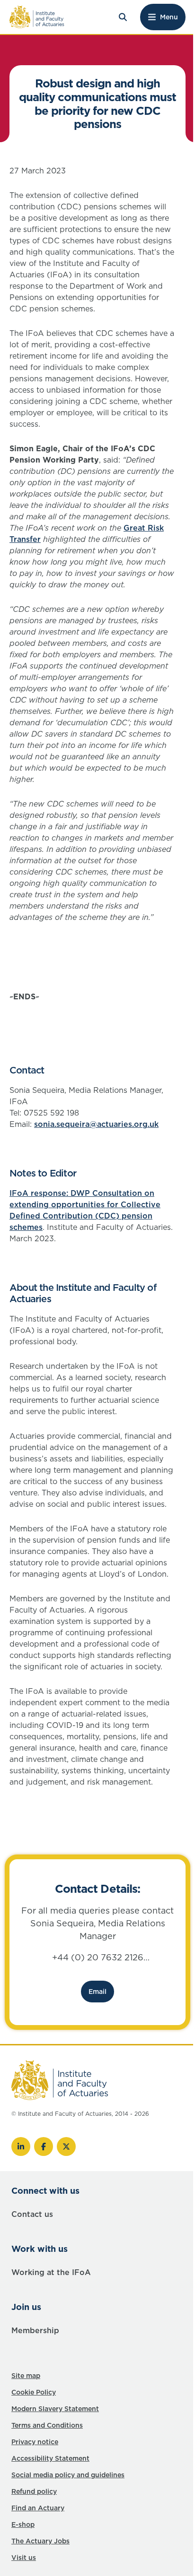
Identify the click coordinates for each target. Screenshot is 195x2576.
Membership (35, 2330)
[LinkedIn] (21, 2147)
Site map (26, 2376)
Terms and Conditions (47, 2425)
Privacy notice (35, 2442)
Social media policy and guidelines (68, 2475)
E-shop (23, 2524)
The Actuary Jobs (40, 2541)
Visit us (24, 2558)
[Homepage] (37, 17)
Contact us (32, 2214)
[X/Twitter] (66, 2147)
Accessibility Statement (50, 2458)
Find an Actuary (38, 2508)
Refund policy (34, 2491)
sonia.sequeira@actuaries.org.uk (96, 1124)
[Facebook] (44, 2147)
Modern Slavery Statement (55, 2409)
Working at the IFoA (51, 2272)
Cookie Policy (34, 2392)
